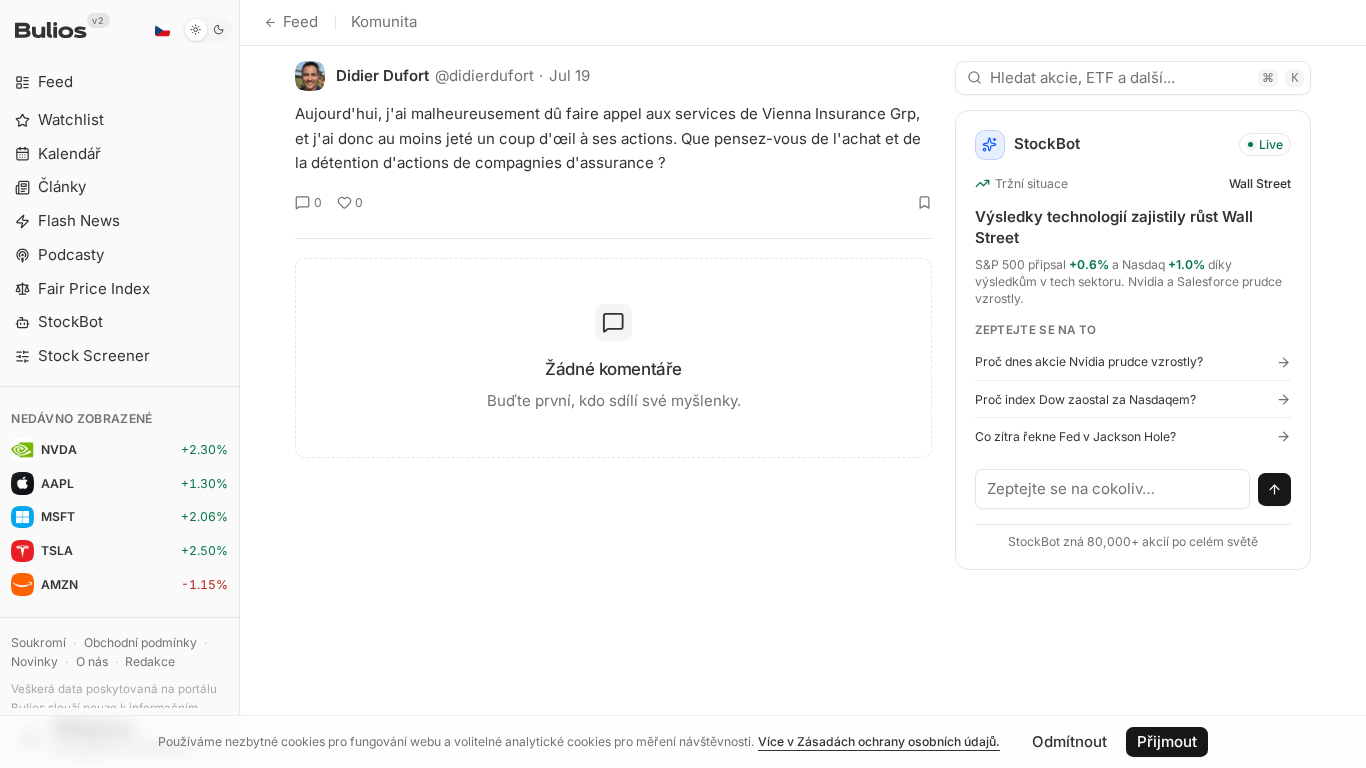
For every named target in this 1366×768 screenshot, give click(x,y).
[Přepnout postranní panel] (239, 384)
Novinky (34, 661)
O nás (92, 661)
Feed (300, 21)
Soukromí (38, 642)
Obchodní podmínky (140, 642)
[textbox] (1113, 489)
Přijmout (1167, 741)
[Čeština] (162, 30)
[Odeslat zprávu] (1275, 490)
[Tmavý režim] (207, 30)
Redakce (150, 661)
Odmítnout (1069, 741)
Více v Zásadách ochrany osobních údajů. (879, 741)
